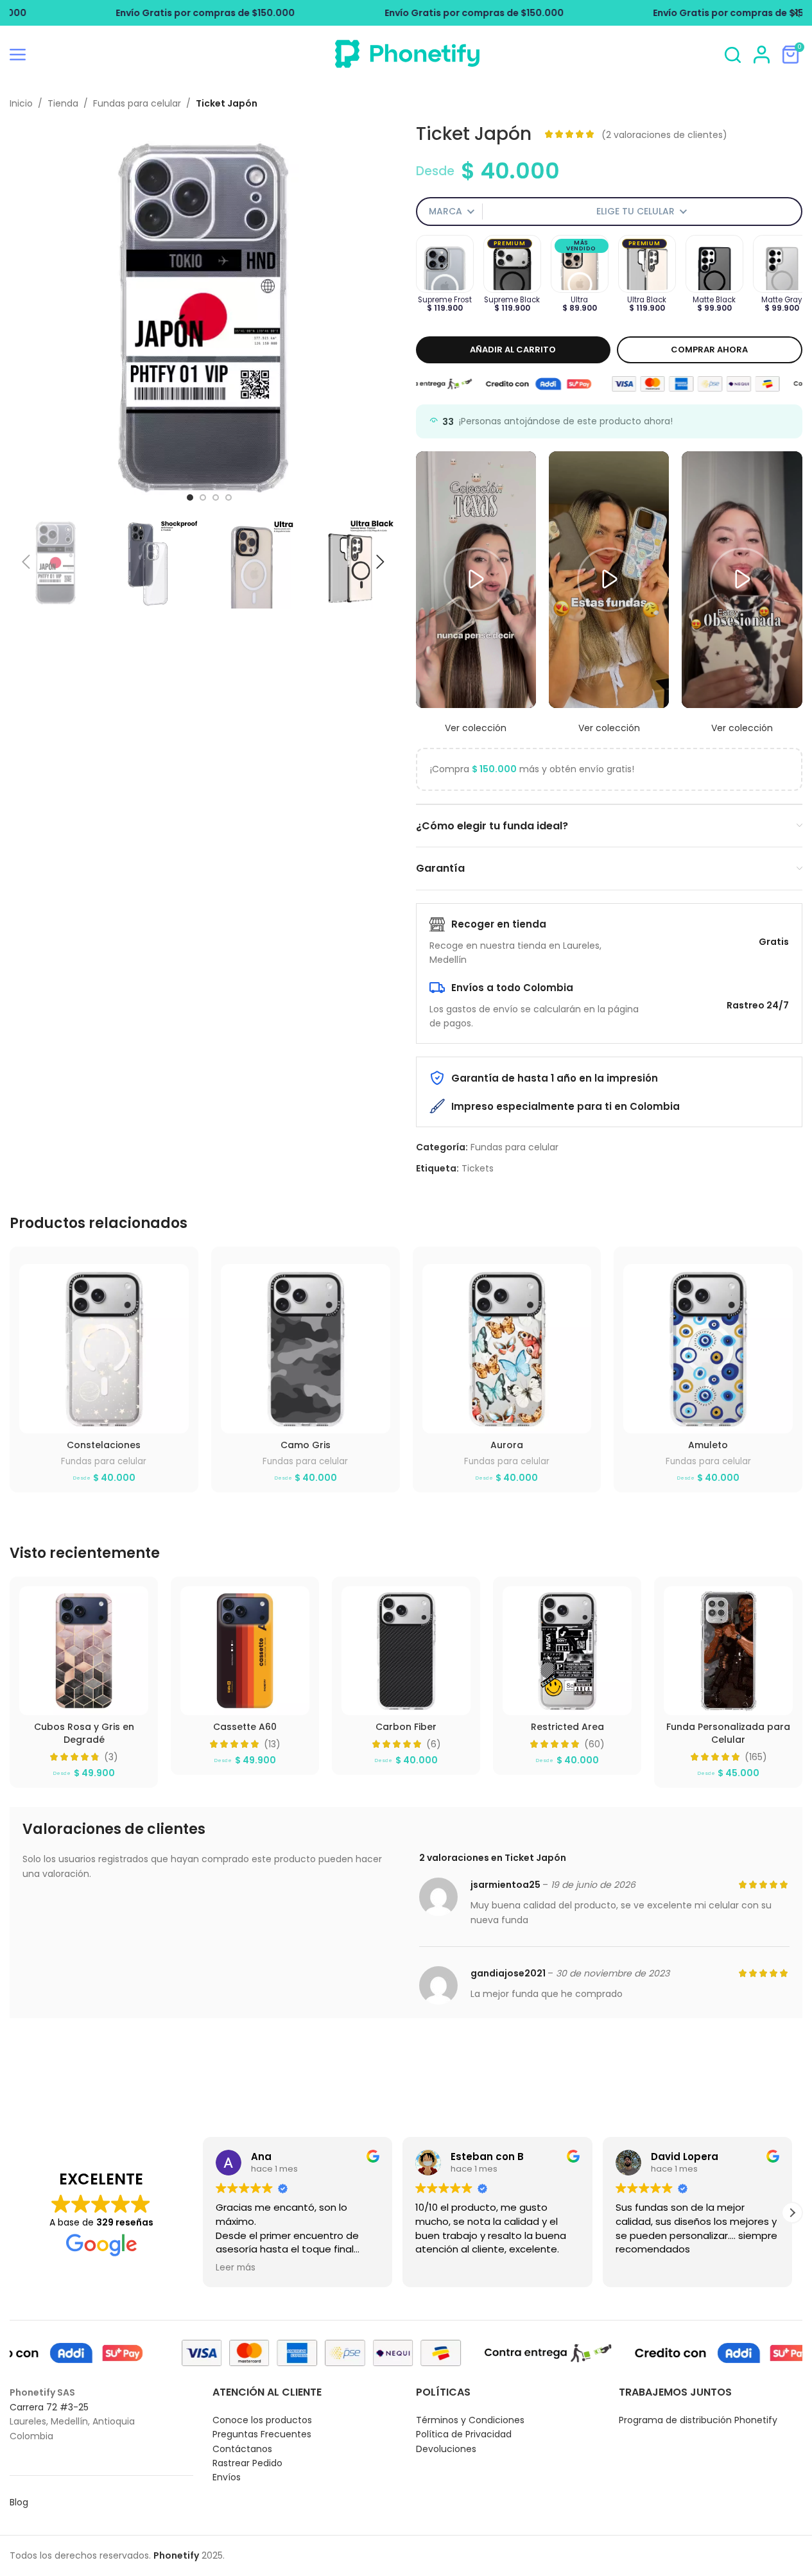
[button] (26, 562)
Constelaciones (104, 1445)
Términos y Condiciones (470, 2420)
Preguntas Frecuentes (262, 2434)
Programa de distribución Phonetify (698, 2420)
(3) (111, 1757)
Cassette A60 (245, 1727)
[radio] (445, 264)
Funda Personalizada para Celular (728, 1733)
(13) (272, 1744)
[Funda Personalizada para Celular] (728, 1651)
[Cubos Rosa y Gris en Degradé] (84, 1651)
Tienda (63, 103)
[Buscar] (733, 55)
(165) (756, 1757)
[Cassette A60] (245, 1651)
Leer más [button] (233, 2268)
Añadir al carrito (513, 350)
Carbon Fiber (406, 1727)
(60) (594, 1744)
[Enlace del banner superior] (406, 13)
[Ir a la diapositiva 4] (229, 497)
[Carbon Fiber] (406, 1651)
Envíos (227, 2477)
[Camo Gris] (306, 1349)
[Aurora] (507, 1349)
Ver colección (476, 728)
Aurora (507, 1445)
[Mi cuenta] (762, 55)
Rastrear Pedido (247, 2463)
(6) (434, 1744)
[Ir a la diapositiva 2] (203, 497)
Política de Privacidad (464, 2434)
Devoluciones (446, 2449)
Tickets (478, 1168)
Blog (19, 2502)
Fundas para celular (137, 103)
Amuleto (708, 1445)
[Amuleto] (708, 1349)
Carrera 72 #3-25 (49, 2407)
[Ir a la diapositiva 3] (216, 497)
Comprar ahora (709, 350)
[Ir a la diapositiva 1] (190, 497)
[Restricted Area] (567, 1651)
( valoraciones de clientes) (664, 134)
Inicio (21, 103)
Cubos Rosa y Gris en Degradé (84, 1733)
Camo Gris (306, 1445)
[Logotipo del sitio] (406, 69)
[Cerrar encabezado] (796, 13)
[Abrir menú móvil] (18, 55)
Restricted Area (567, 1727)
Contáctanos (242, 2449)
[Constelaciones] (104, 1349)
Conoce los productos (262, 2420)
